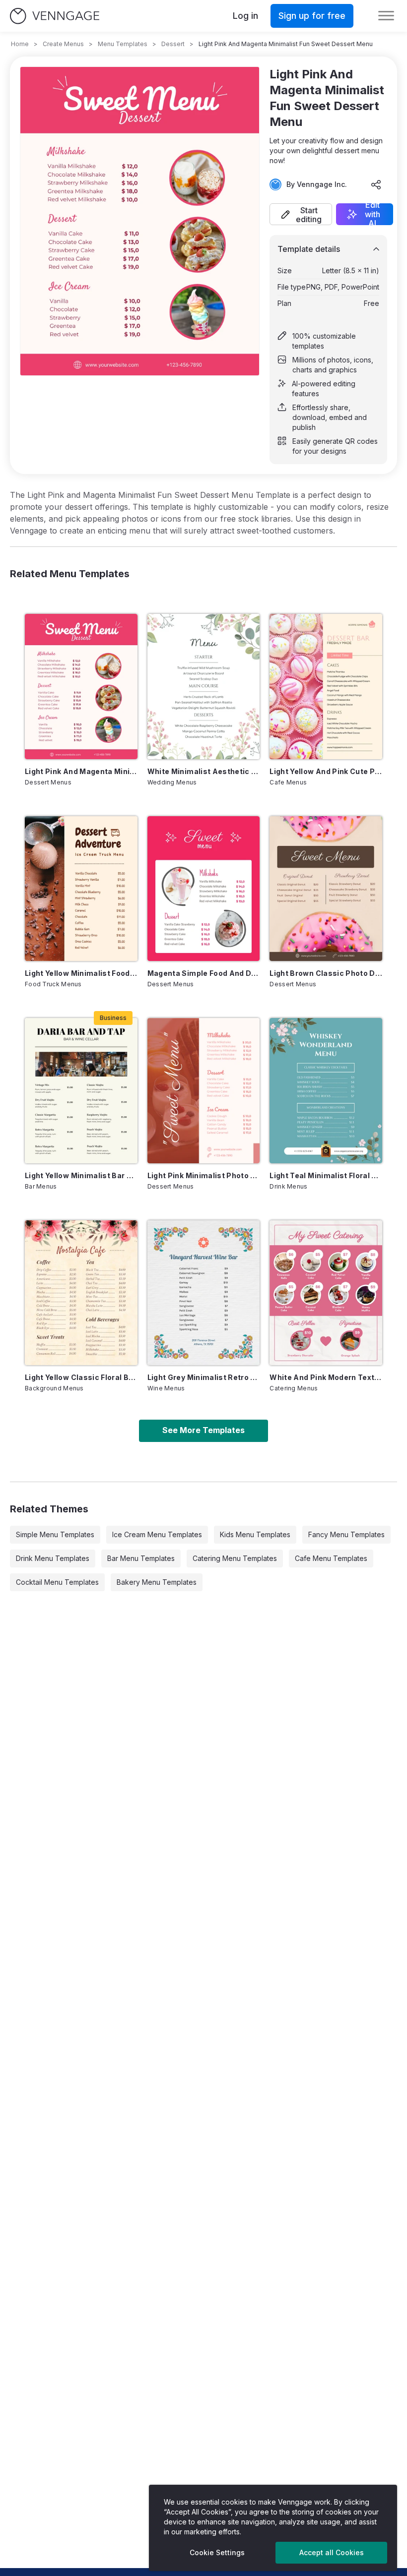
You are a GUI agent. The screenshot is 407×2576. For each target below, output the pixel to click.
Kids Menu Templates (255, 1534)
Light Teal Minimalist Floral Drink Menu (326, 1175)
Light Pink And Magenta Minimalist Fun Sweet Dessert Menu (81, 771)
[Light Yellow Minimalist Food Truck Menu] (81, 889)
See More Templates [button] (203, 1430)
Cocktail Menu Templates (57, 1582)
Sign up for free (312, 16)
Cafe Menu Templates (331, 1558)
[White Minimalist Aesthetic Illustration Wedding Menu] (204, 686)
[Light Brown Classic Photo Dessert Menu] (326, 889)
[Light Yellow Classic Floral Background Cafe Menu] (81, 1293)
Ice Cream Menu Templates (157, 1534)
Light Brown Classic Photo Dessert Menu (326, 973)
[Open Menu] (386, 16)
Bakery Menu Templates (157, 1582)
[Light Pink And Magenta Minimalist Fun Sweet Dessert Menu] (81, 686)
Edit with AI (373, 214)
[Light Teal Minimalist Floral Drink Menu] (326, 1090)
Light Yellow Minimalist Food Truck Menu (81, 973)
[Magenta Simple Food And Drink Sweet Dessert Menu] (204, 889)
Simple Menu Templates (55, 1534)
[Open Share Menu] (376, 184)
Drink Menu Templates (53, 1558)
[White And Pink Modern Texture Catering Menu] (326, 1293)
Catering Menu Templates (235, 1558)
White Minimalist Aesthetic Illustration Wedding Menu (204, 771)
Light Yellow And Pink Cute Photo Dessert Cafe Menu (326, 771)
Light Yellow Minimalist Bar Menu (81, 1175)
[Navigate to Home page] (55, 16)
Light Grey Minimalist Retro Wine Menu (204, 1377)
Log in (245, 16)
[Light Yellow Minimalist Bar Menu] (81, 1090)
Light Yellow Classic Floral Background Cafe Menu (81, 1377)
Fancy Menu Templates (346, 1534)
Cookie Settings (217, 2552)
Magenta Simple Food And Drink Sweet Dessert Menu (204, 973)
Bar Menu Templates (141, 1558)
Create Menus (63, 44)
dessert (173, 44)
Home (20, 44)
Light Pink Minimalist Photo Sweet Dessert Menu (204, 1175)
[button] (301, 214)
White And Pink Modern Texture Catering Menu (326, 1377)
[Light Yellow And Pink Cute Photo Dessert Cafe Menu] (326, 686)
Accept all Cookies (332, 2552)
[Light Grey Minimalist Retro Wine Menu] (204, 1293)
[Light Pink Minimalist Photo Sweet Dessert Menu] (204, 1090)
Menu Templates (123, 44)
